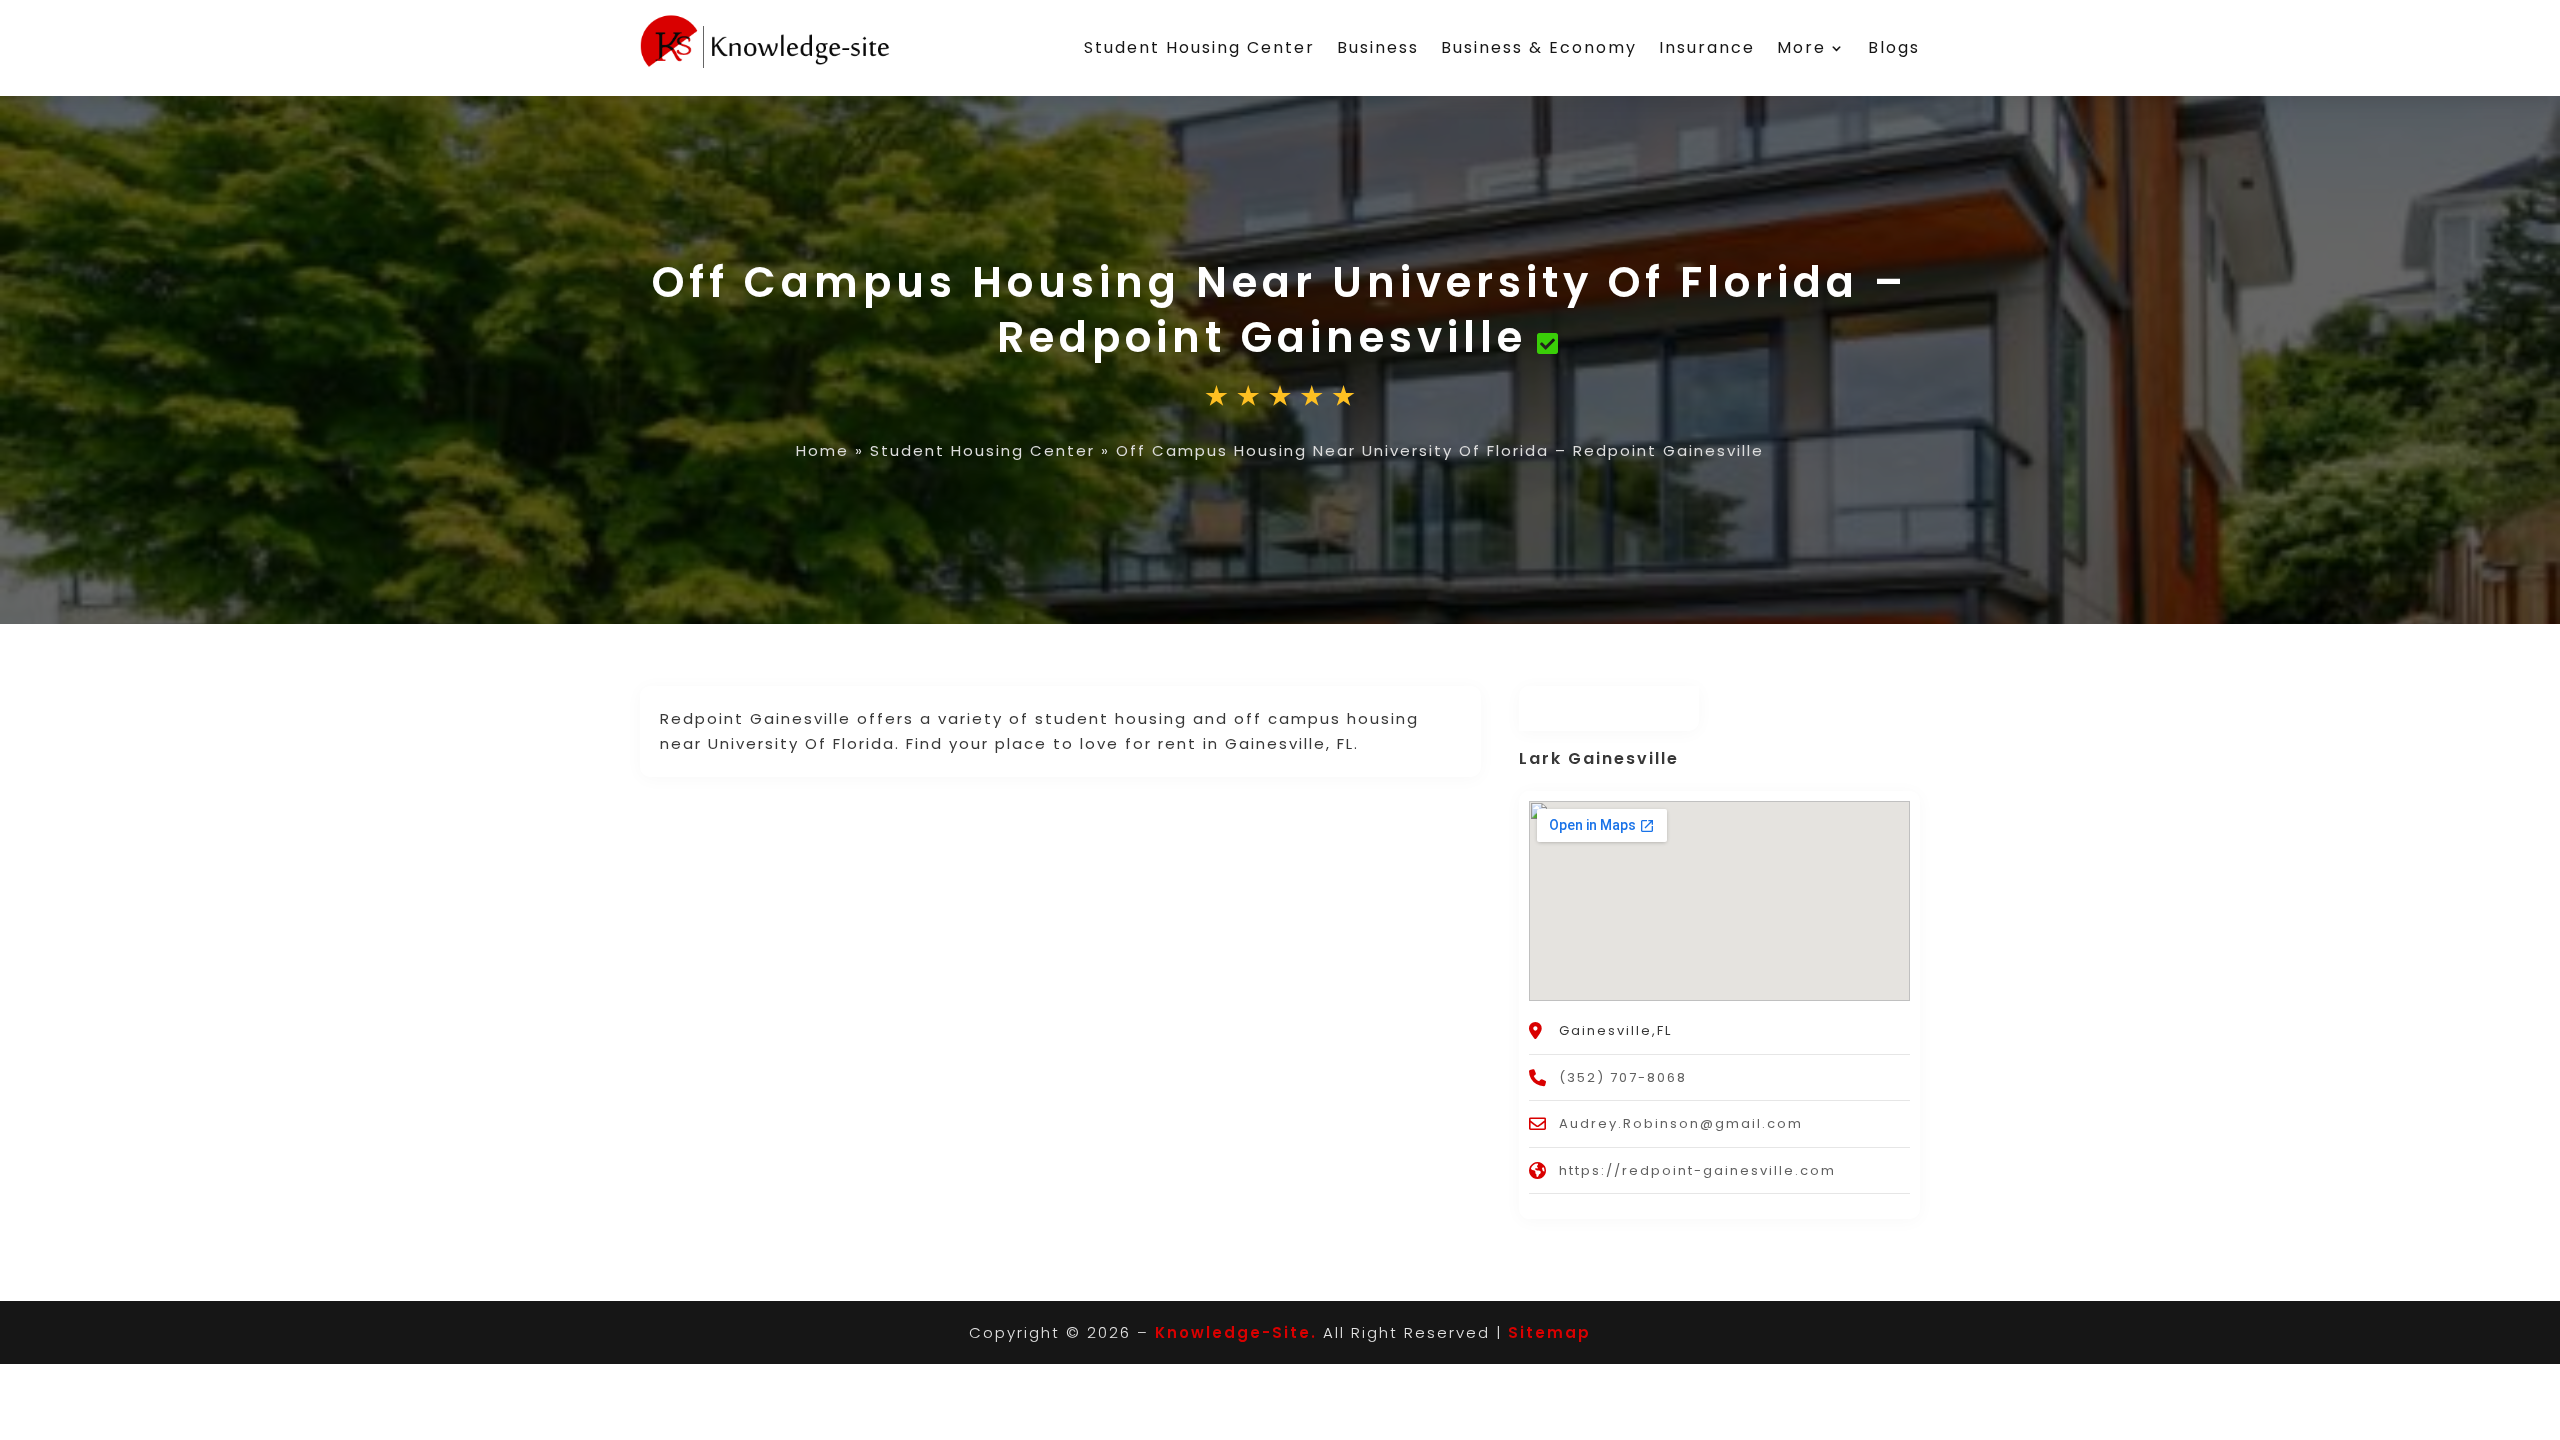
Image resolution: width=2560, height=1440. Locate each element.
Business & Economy (1539, 47)
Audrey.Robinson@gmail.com (1681, 1123)
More (1801, 47)
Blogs (1894, 47)
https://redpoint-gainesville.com (1697, 1170)
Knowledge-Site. (1236, 1332)
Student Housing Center (1199, 47)
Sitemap (1549, 1332)
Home (822, 450)
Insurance (1707, 47)
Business (1378, 47)
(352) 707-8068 (1623, 1077)
